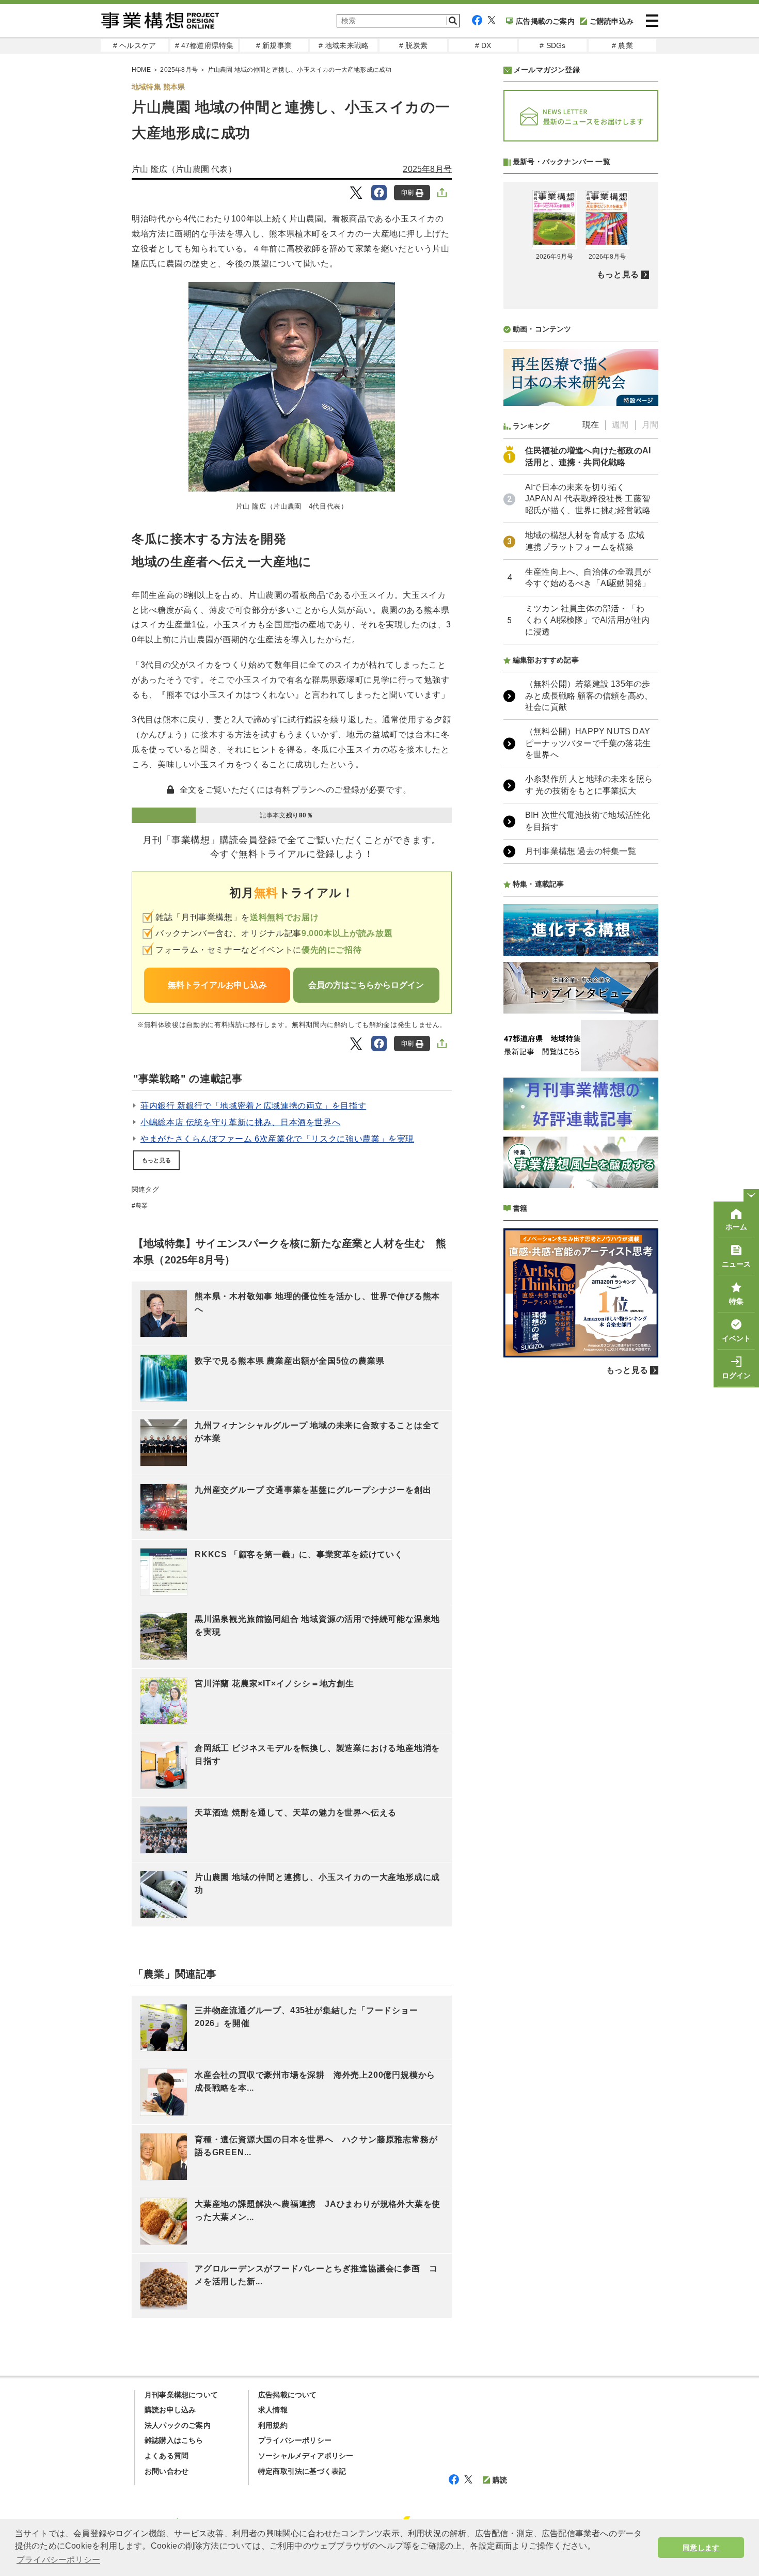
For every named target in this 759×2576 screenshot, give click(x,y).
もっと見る (156, 1160)
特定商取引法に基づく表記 (302, 2471)
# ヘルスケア (135, 45)
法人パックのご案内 (178, 2425)
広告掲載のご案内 (545, 21)
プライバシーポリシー (295, 2440)
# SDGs (552, 45)
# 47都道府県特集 (204, 45)
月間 (650, 425)
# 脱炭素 (413, 45)
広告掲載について (288, 2395)
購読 (500, 2480)
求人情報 (273, 2410)
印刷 (407, 193)
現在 (591, 425)
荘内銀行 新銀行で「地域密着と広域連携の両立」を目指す (253, 1106)
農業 (141, 1206)
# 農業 (622, 45)
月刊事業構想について (181, 2395)
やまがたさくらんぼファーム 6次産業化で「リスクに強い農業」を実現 (277, 1139)
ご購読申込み (612, 21)
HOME (141, 70)
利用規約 (273, 2425)
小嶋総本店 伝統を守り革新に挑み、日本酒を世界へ (240, 1122)
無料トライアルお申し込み (217, 985)
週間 (620, 425)
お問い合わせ (167, 2471)
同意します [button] (701, 2548)
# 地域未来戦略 (344, 45)
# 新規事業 (274, 45)
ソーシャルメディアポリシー (306, 2456)
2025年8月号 (179, 70)
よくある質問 (167, 2456)
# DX (483, 45)
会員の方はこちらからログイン (366, 985)
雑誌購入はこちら (174, 2440)
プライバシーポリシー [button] (58, 2560)
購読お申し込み (170, 2410)
